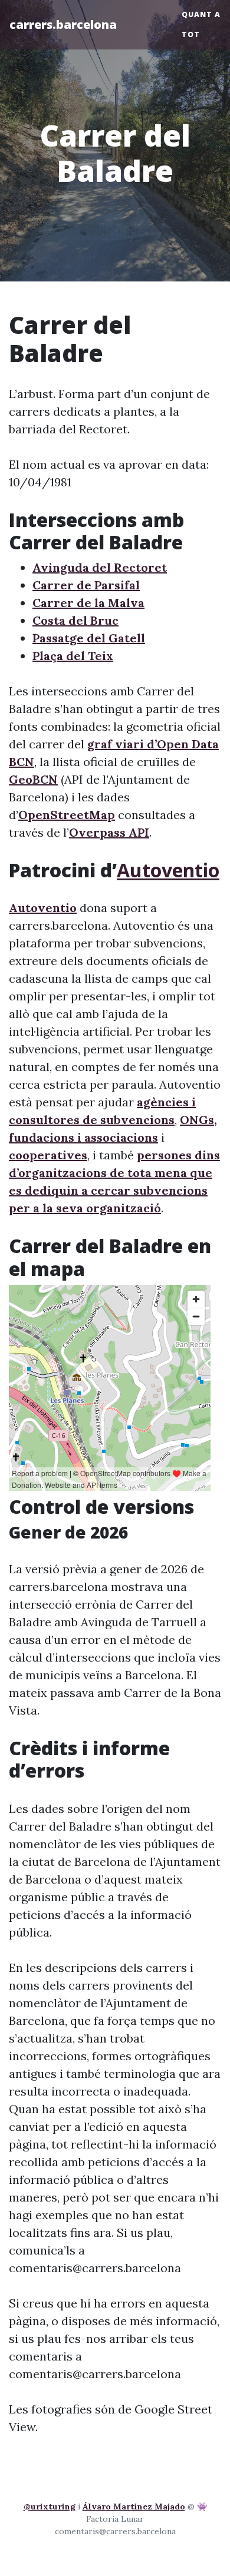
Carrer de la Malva (88, 603)
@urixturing (50, 2507)
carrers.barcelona (63, 24)
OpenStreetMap (67, 815)
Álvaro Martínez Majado (134, 2507)
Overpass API (109, 832)
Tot (191, 34)
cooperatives (48, 1155)
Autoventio (168, 870)
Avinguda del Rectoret (100, 567)
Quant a (201, 14)
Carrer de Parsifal (86, 585)
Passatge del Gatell (89, 638)
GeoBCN (33, 779)
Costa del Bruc (75, 620)
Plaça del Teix (73, 656)
